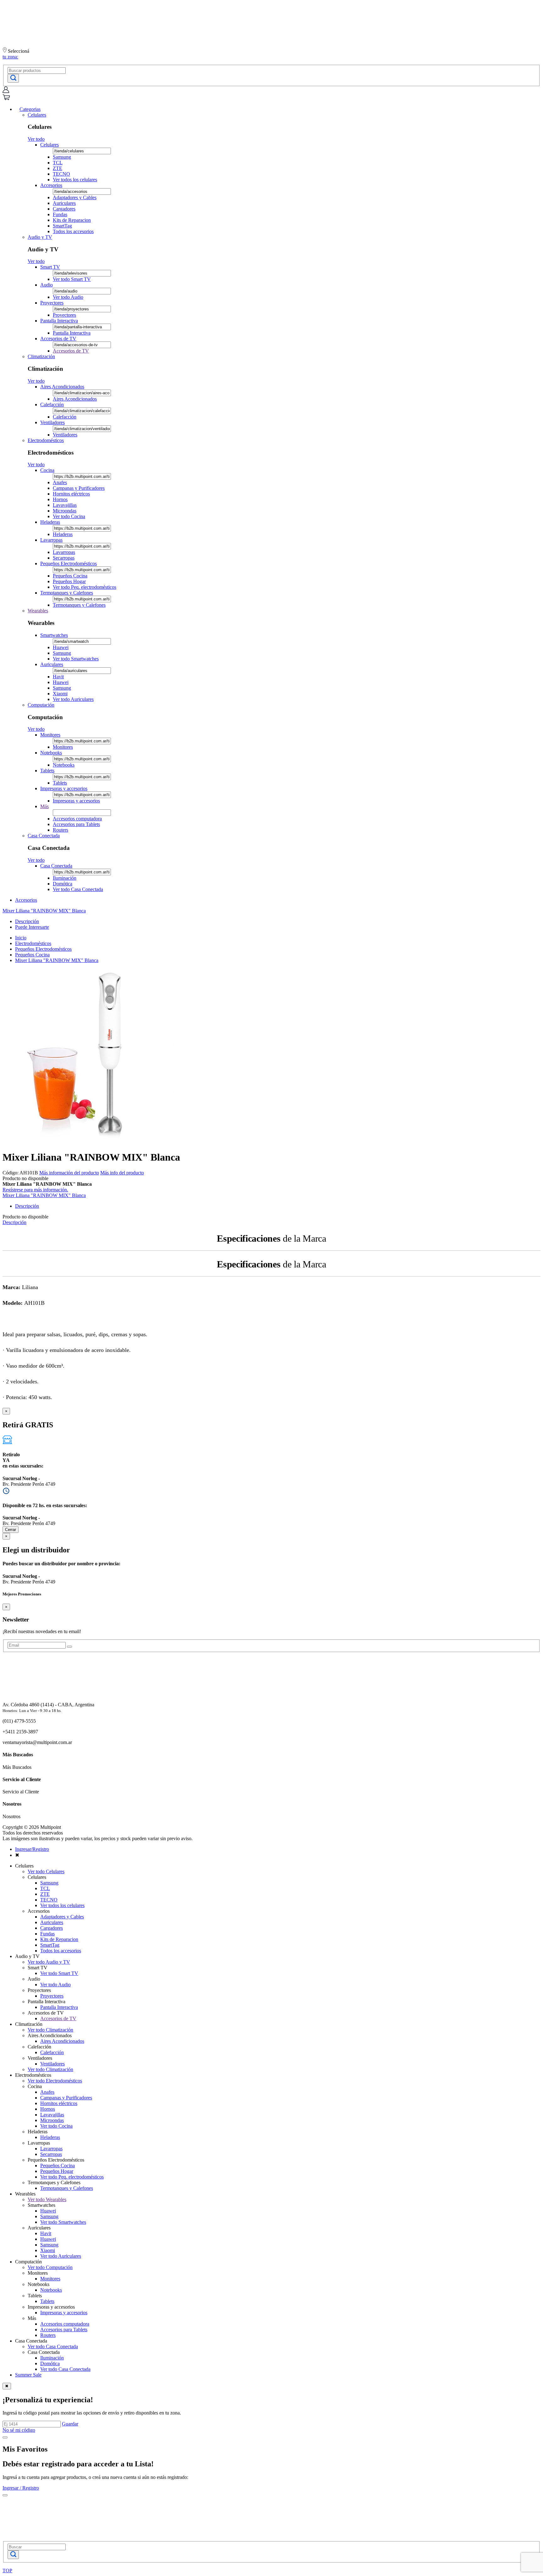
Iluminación (65, 878)
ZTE (58, 168)
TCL (58, 163)
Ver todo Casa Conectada (78, 889)
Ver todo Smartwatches (76, 659)
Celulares (37, 115)
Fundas (60, 214)
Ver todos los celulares (75, 180)
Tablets (47, 771)
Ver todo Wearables (47, 2199)
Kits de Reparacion (72, 220)
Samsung (62, 157)
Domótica (63, 884)
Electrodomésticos (46, 440)
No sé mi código (19, 2430)
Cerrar (11, 1530)
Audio (47, 285)
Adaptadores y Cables (75, 197)
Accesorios (51, 185)
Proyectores (52, 303)
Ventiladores (52, 422)
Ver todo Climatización (50, 2030)
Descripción (27, 921)
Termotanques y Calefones (67, 593)
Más (44, 806)
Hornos (60, 499)
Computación (41, 705)
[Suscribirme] (69, 1647)
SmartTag (62, 226)
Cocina (47, 470)
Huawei (61, 647)
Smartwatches (54, 635)
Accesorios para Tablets (76, 824)
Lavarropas (51, 540)
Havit (58, 677)
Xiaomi (60, 694)
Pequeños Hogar (69, 581)
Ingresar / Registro (21, 2488)
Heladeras (50, 522)
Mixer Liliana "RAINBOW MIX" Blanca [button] (44, 911)
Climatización (41, 356)
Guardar (70, 2424)
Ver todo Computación (50, 2267)
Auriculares (64, 203)
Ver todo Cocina (69, 516)
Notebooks (51, 753)
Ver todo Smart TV (72, 279)
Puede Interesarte (32, 927)
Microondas (65, 511)
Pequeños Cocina (70, 576)
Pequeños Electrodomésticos (69, 563)
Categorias (30, 109)
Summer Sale (28, 2375)
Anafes (60, 482)
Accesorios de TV (58, 339)
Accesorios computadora (77, 819)
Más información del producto (69, 1173)
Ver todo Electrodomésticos (55, 2081)
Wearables (38, 611)
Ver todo (36, 139)
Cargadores (64, 209)
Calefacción (52, 405)
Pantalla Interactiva (59, 321)
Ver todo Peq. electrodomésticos (85, 587)
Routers (60, 830)
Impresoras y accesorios (64, 788)
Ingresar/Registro (32, 1849)
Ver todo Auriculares (73, 699)
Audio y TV (40, 237)
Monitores (50, 735)
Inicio (21, 938)
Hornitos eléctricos (71, 494)
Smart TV (50, 267)
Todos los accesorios (73, 231)
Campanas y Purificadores (79, 488)
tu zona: (10, 57)
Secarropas (64, 558)
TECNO (61, 174)
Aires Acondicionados (62, 387)
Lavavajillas (65, 505)
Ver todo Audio (68, 297)
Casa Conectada (44, 836)
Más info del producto (122, 1173)
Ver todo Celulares (46, 1871)
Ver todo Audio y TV (49, 1962)
